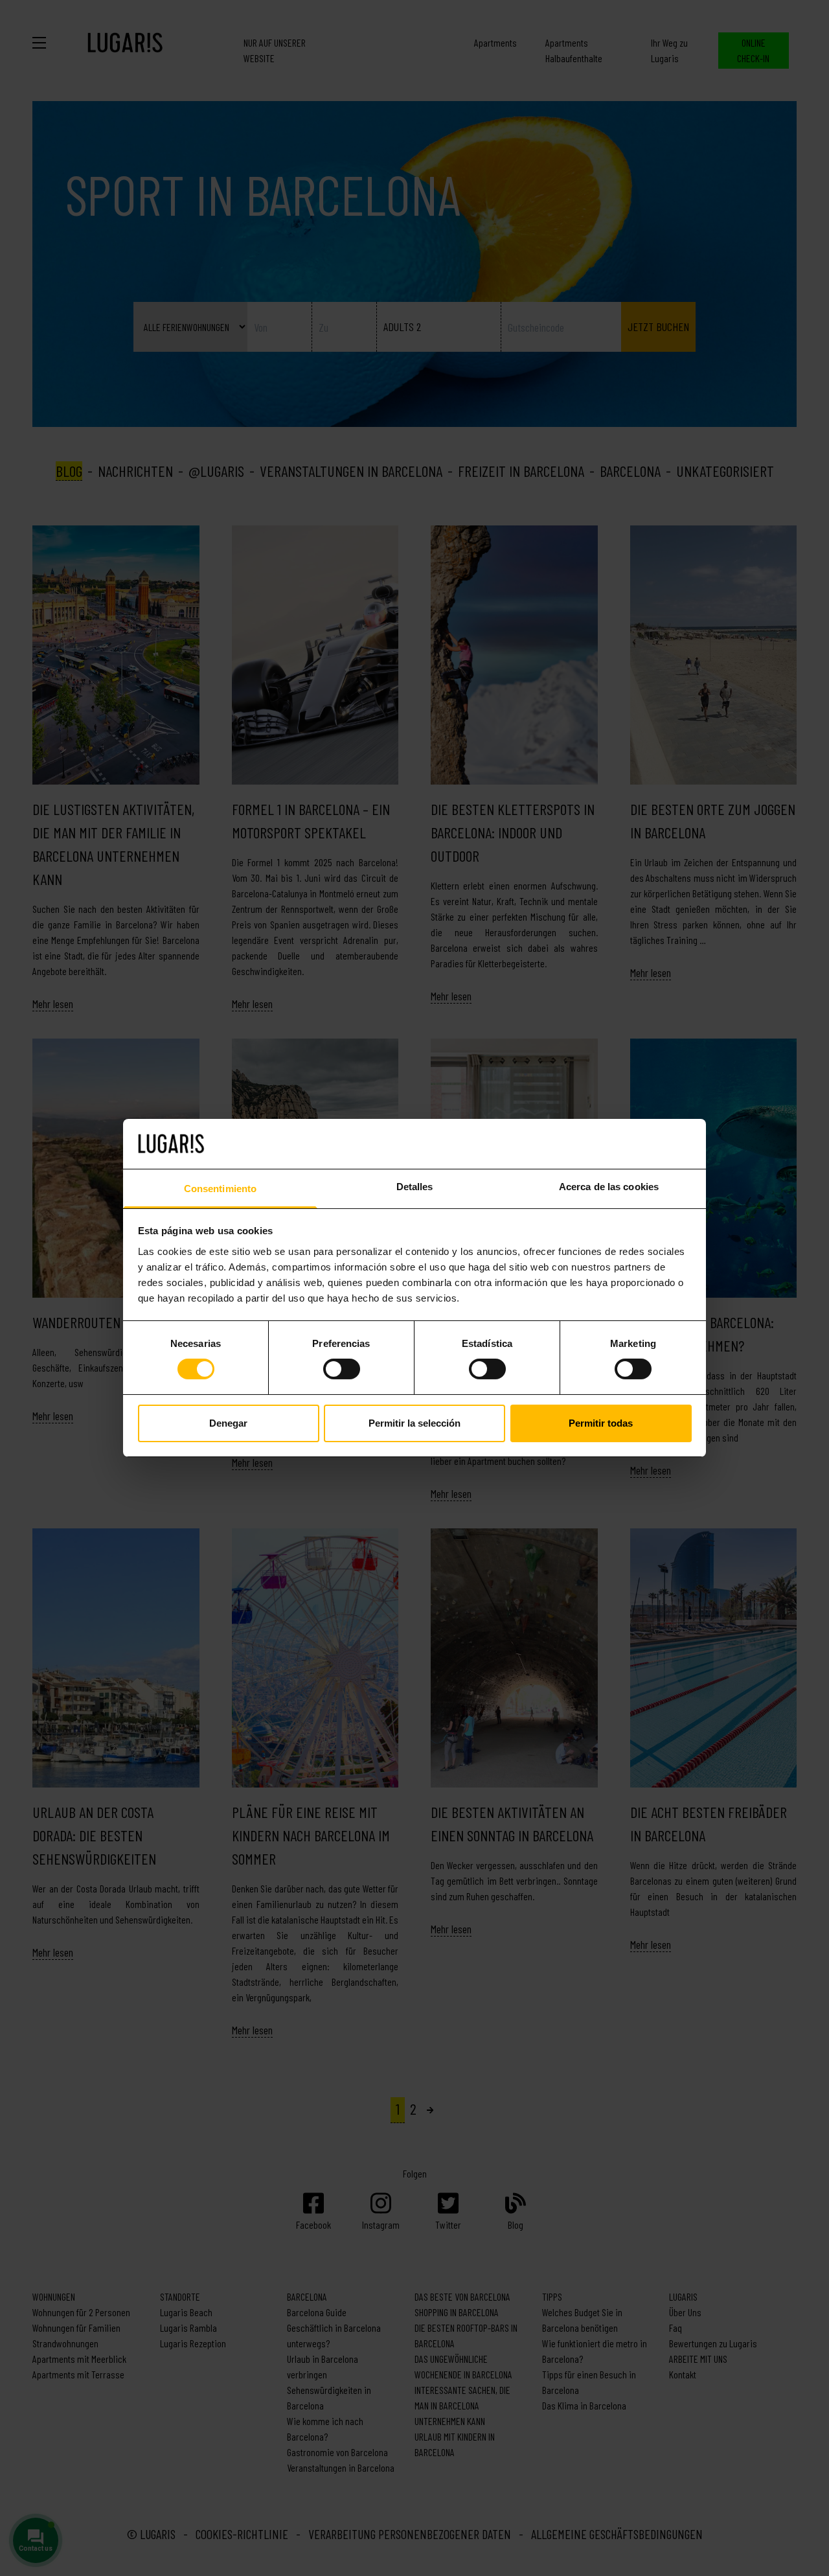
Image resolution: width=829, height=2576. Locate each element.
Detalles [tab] (415, 1187)
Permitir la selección (414, 1423)
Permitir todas (601, 1423)
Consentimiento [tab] (220, 1189)
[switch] (342, 1369)
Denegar (228, 1423)
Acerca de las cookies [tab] (609, 1187)
